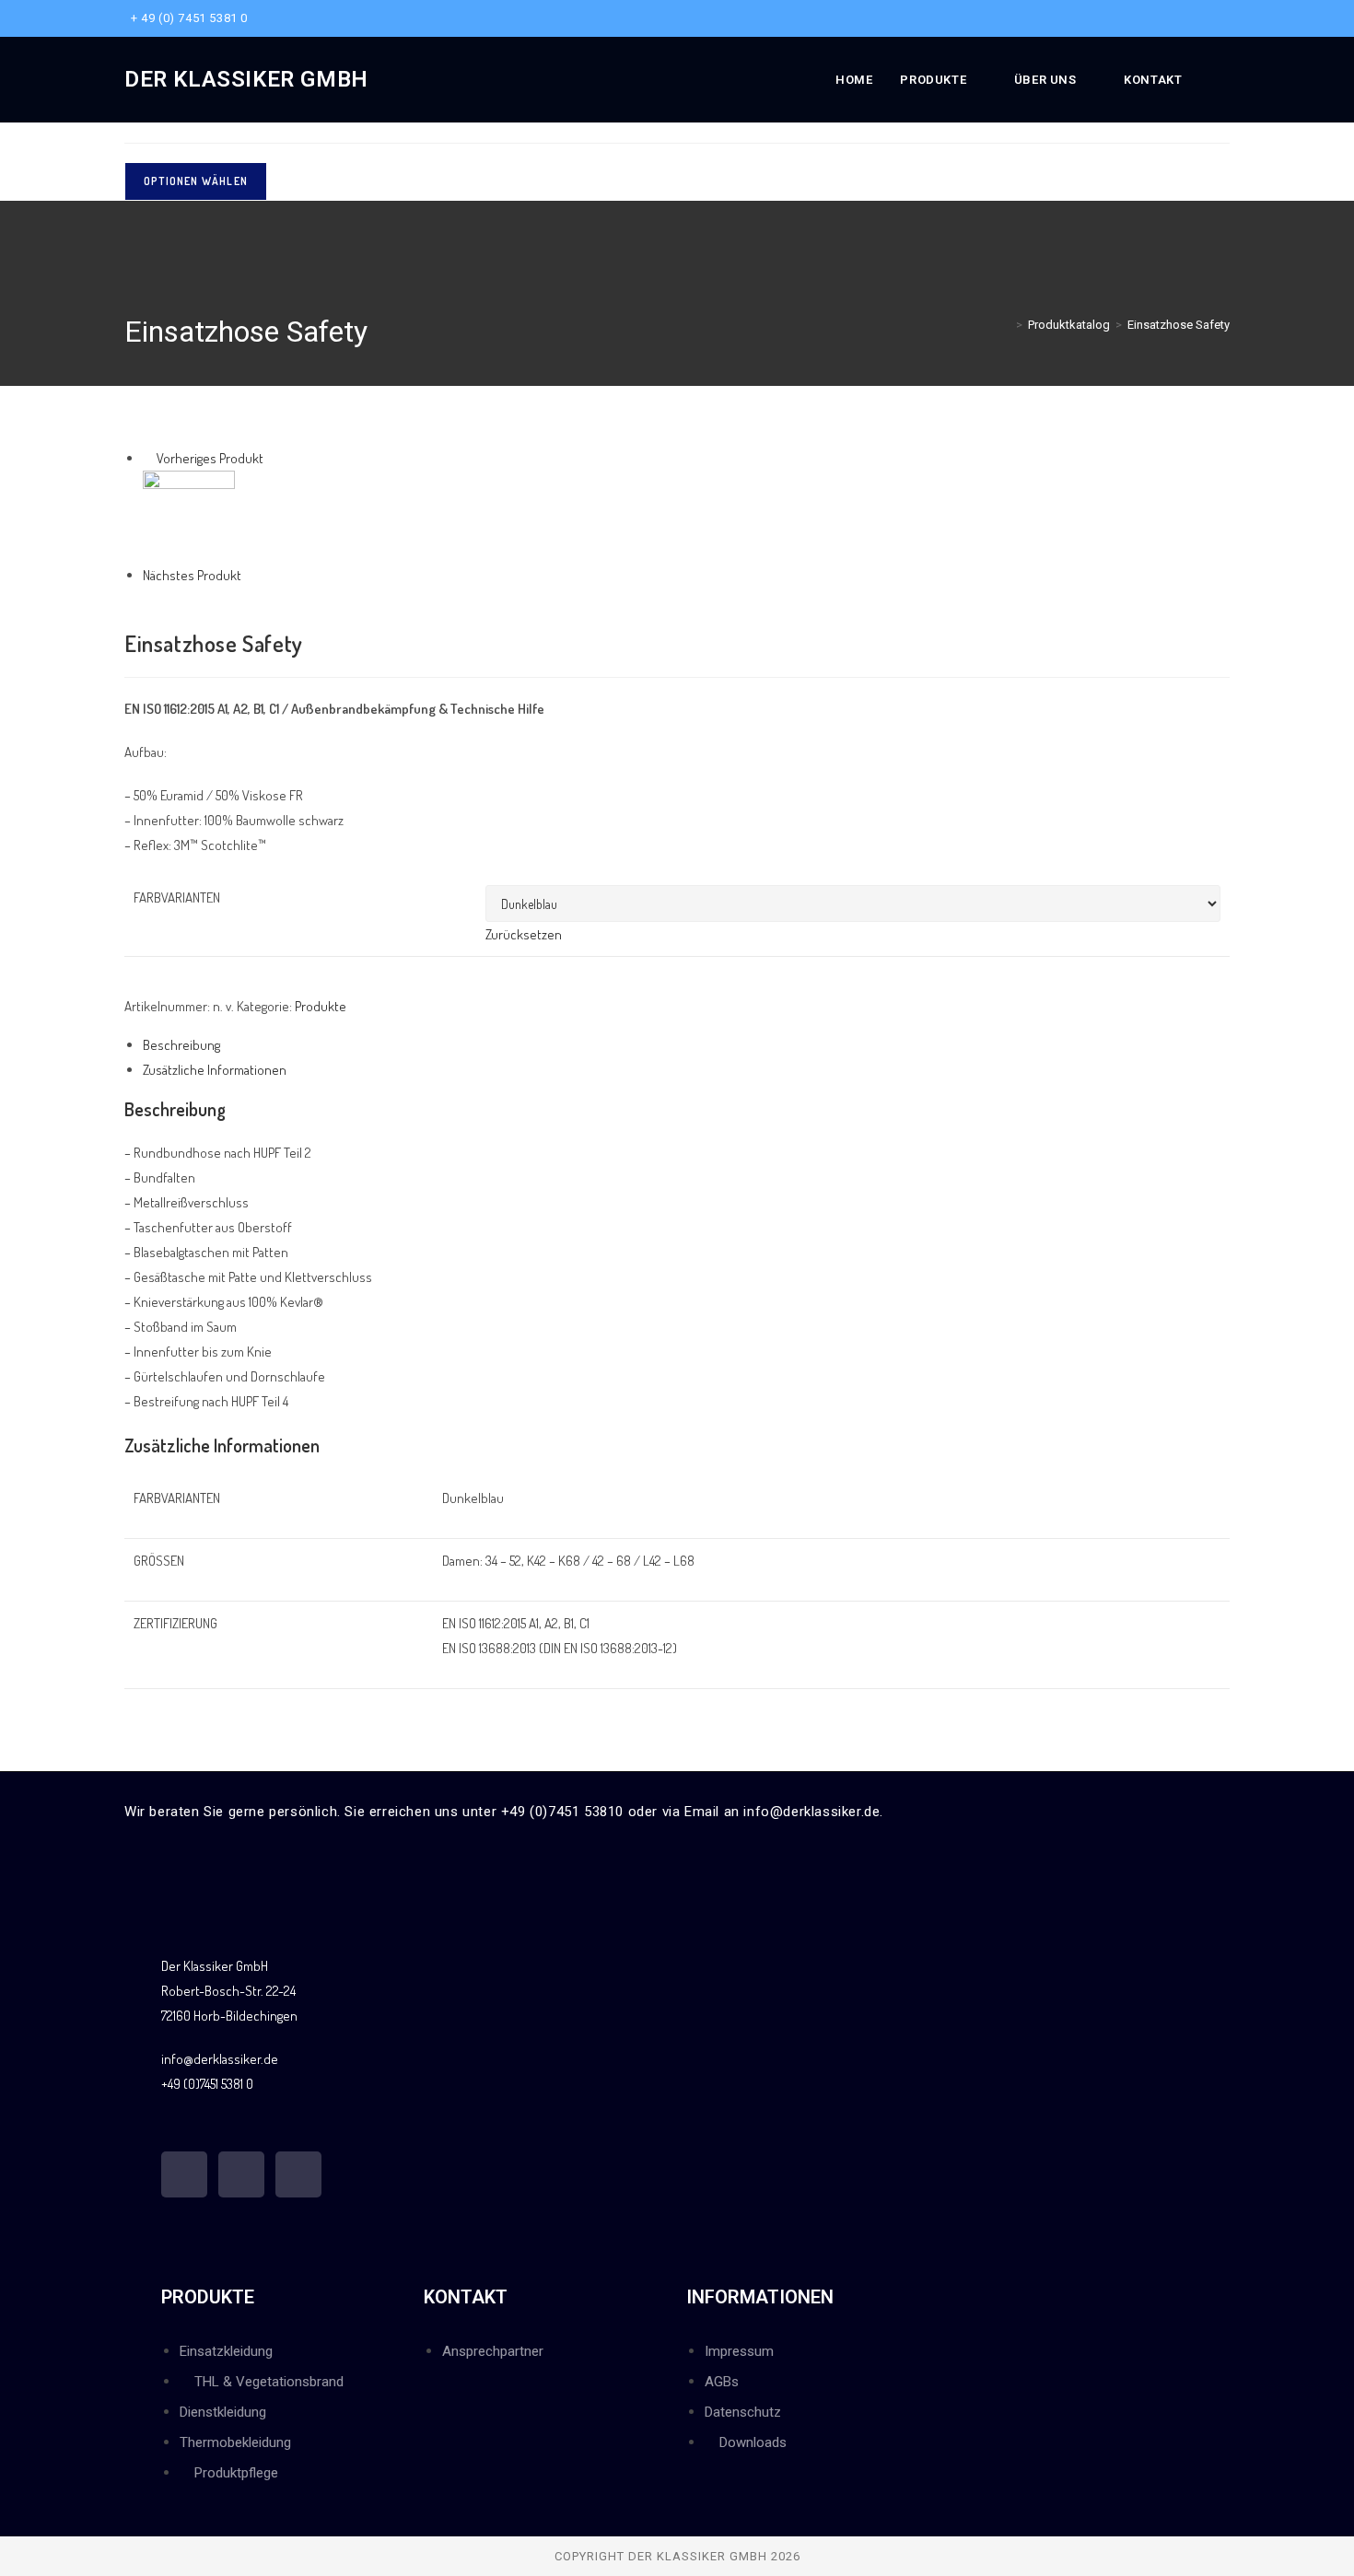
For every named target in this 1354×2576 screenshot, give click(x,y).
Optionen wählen (196, 181)
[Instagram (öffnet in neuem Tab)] (1214, 18)
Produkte (321, 1006)
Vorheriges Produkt (210, 458)
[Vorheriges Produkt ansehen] (148, 458)
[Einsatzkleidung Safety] (189, 514)
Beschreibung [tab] (181, 1045)
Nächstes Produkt (192, 575)
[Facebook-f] (184, 2174)
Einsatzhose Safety (1179, 325)
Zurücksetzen (524, 934)
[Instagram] (241, 2174)
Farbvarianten (177, 898)
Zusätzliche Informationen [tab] (215, 1070)
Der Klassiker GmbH (246, 79)
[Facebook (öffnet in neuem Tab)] (1192, 18)
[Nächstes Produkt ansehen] (250, 575)
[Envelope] (298, 2174)
